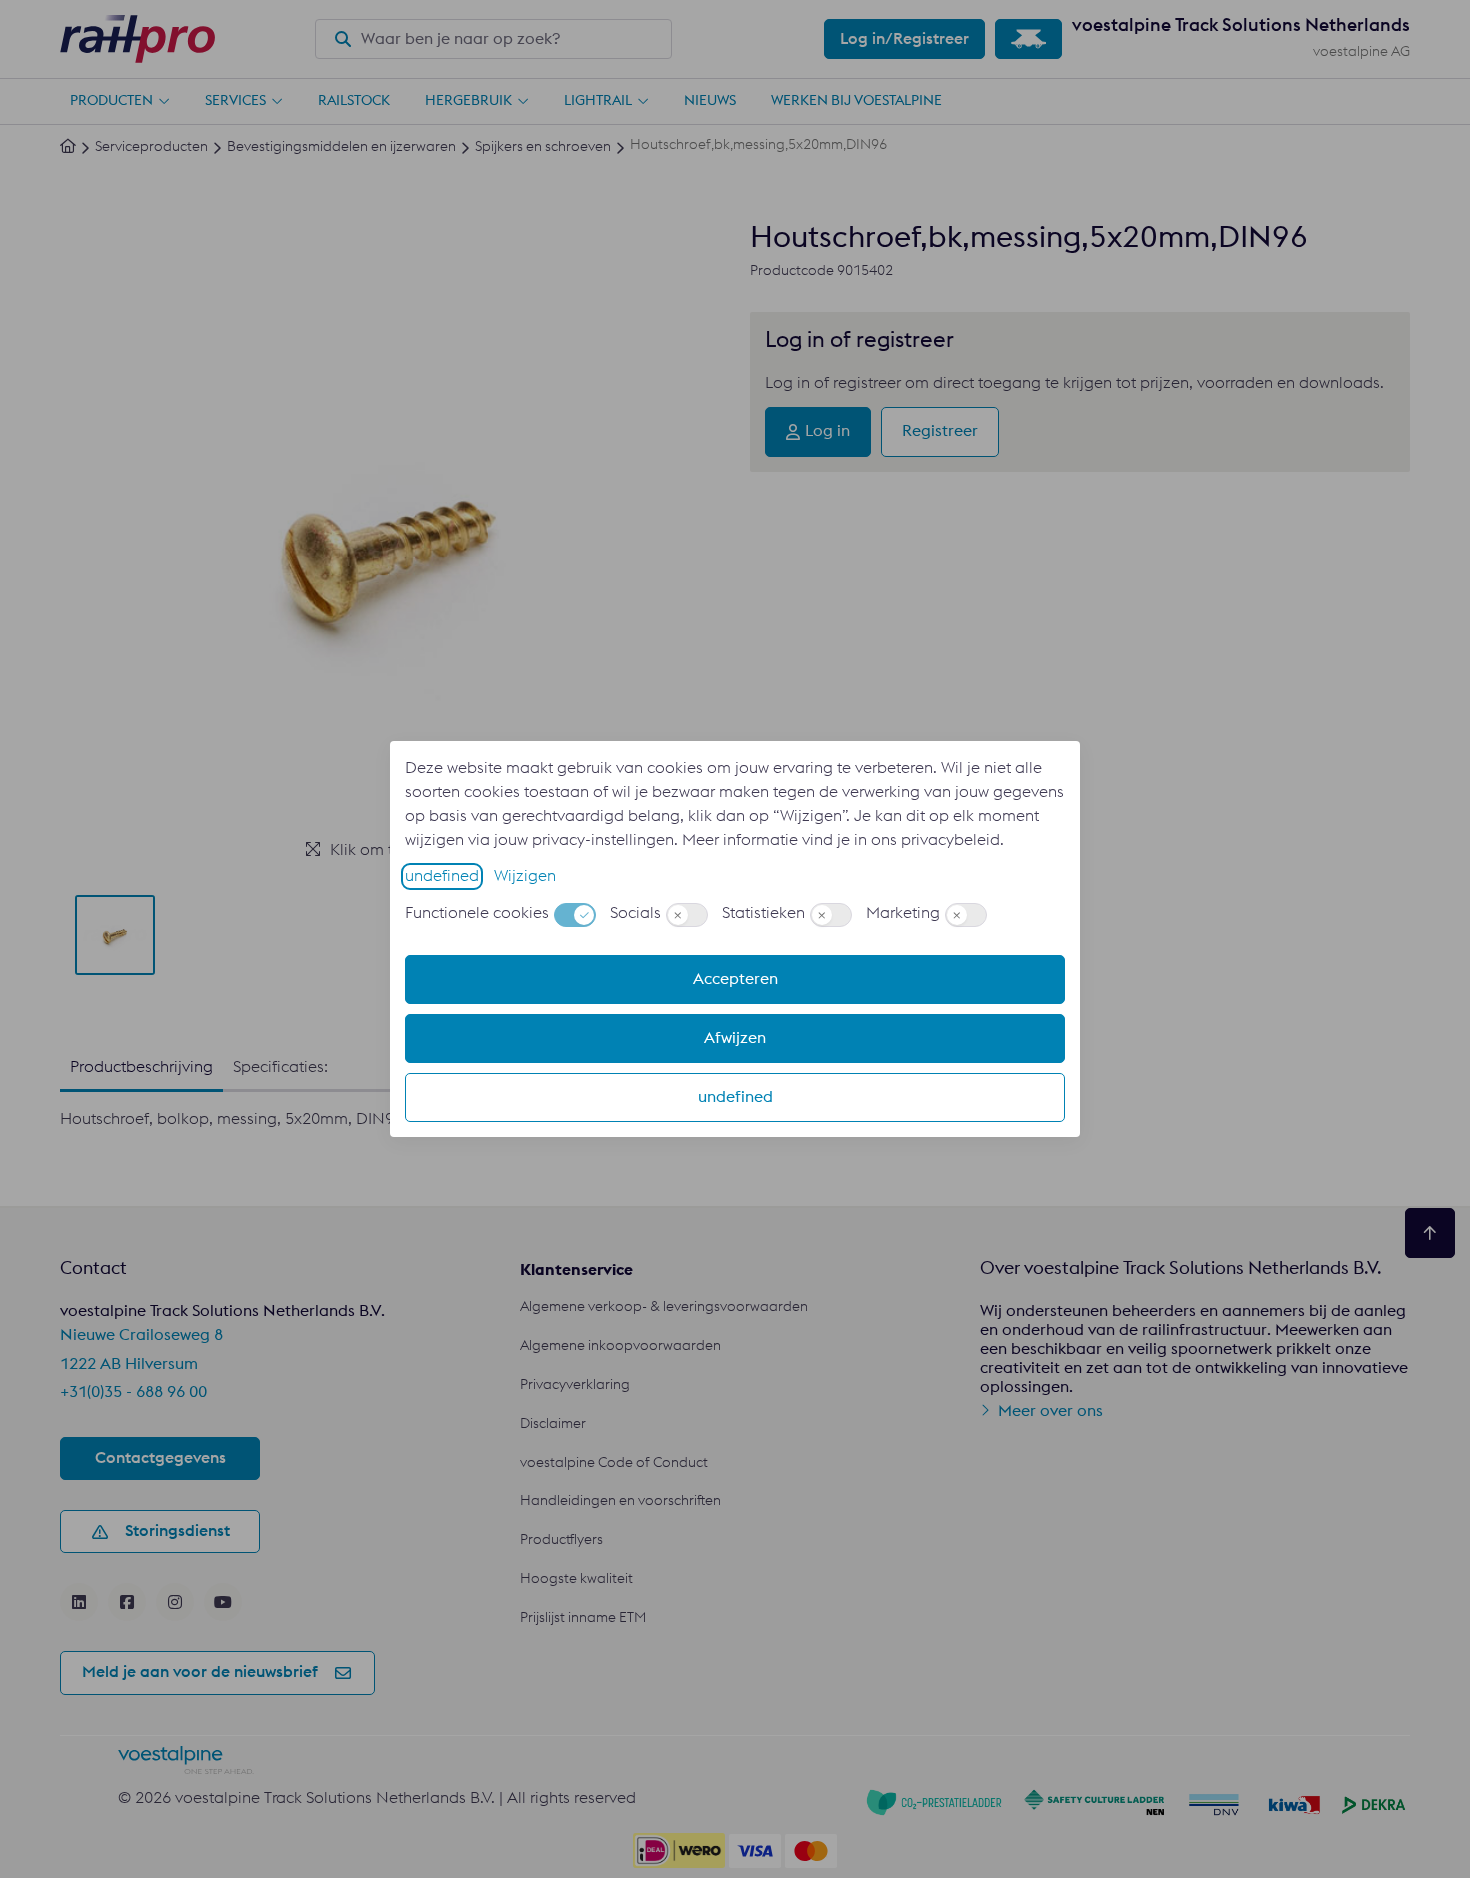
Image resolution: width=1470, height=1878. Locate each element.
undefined (442, 876)
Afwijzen (735, 1038)
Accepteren (735, 979)
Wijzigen (525, 876)
